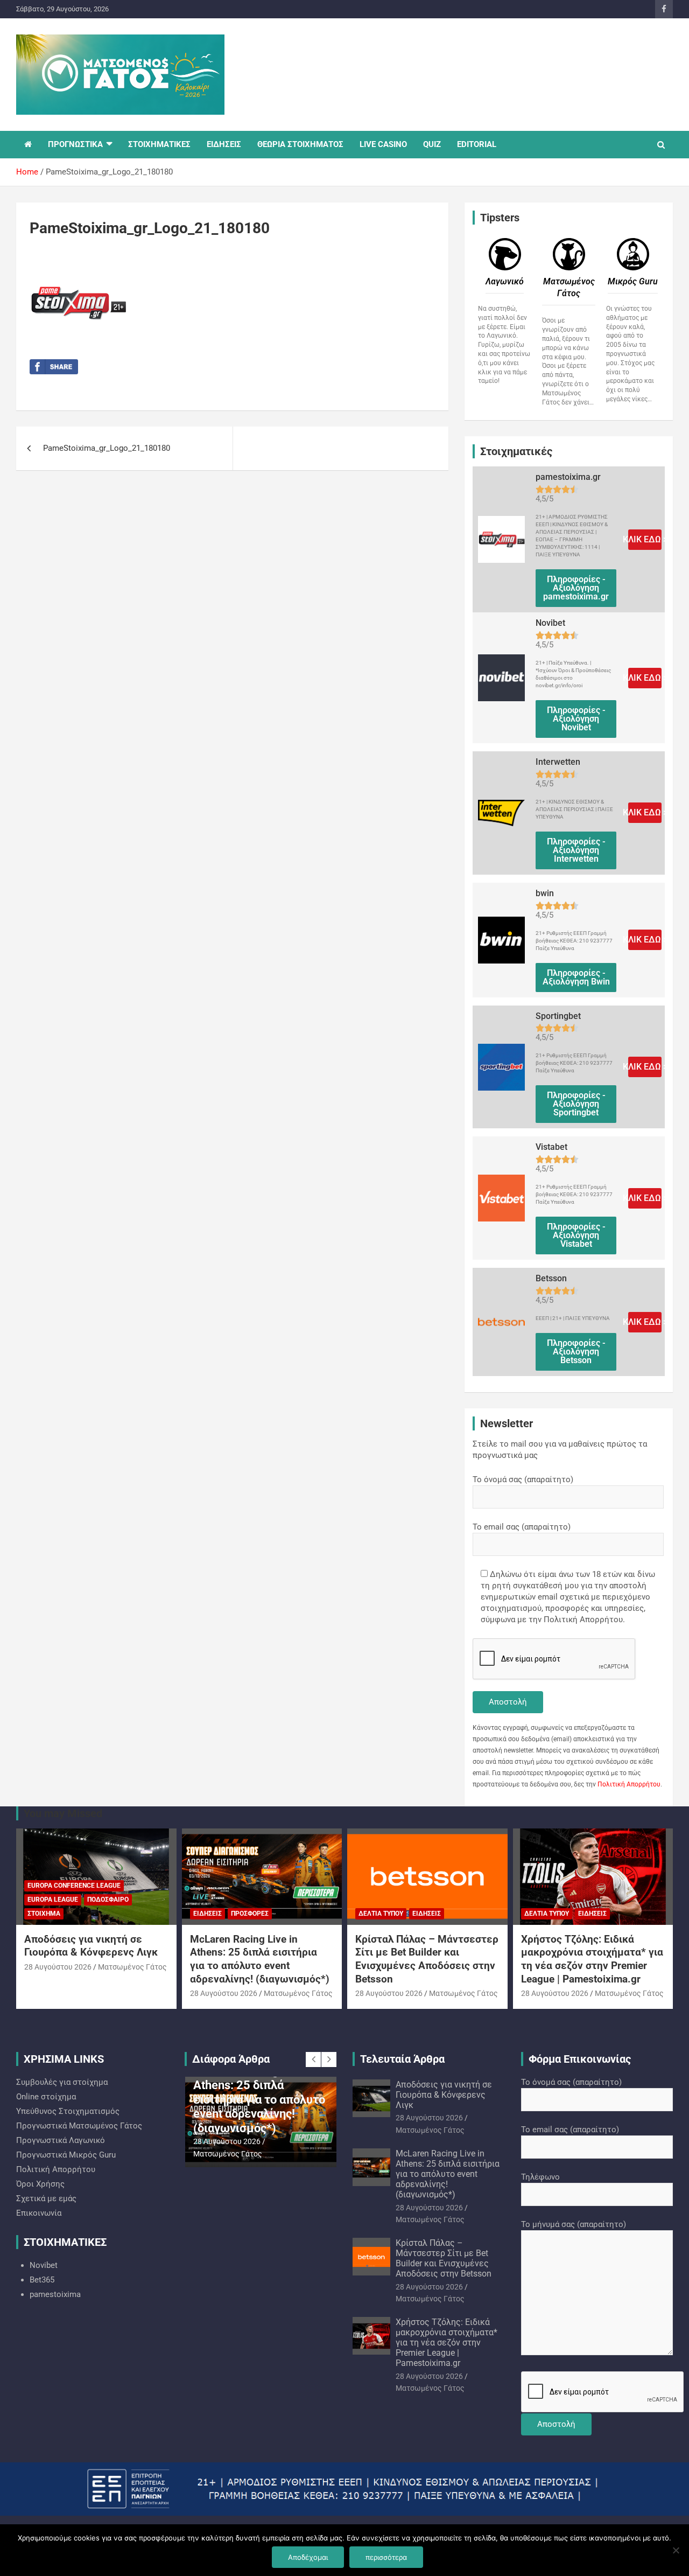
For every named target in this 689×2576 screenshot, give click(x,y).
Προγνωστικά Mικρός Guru (66, 2155)
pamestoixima (55, 2294)
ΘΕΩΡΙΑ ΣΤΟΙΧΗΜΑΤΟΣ (300, 144)
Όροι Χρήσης (40, 2184)
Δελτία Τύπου (381, 1914)
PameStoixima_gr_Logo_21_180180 (107, 448)
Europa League (53, 1900)
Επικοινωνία (39, 2213)
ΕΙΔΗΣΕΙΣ (224, 144)
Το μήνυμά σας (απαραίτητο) (574, 2224)
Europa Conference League (74, 1886)
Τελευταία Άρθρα (402, 2059)
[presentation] (313, 2060)
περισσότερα (386, 2557)
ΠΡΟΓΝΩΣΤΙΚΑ (75, 144)
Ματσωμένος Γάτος (132, 1967)
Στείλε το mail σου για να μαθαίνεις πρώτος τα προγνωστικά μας (560, 1450)
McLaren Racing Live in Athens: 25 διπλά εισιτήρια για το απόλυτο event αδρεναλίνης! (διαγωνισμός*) (260, 1959)
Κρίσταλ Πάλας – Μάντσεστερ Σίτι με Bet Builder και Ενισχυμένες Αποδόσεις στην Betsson (427, 1959)
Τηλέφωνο (540, 2177)
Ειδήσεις (208, 1914)
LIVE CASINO (383, 144)
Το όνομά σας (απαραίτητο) (523, 1479)
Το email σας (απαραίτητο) (522, 1527)
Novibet (44, 2265)
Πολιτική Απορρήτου (629, 1784)
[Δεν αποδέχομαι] (676, 2550)
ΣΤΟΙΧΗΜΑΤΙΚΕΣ (159, 144)
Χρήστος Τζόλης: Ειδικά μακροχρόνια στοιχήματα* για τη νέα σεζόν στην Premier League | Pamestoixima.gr (592, 1959)
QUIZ (432, 144)
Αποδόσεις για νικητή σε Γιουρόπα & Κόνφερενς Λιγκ (91, 1946)
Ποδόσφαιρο (108, 1900)
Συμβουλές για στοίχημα (62, 2082)
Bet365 (42, 2280)
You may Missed (63, 1813)
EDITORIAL (477, 144)
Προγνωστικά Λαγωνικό (61, 2140)
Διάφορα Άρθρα (231, 2059)
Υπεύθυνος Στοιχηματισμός (68, 2111)
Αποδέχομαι (308, 2557)
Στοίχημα (44, 1914)
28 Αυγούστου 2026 (58, 1967)
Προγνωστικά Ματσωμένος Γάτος (79, 2126)
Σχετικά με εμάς (46, 2198)
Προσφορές (250, 1914)
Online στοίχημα (46, 2097)
